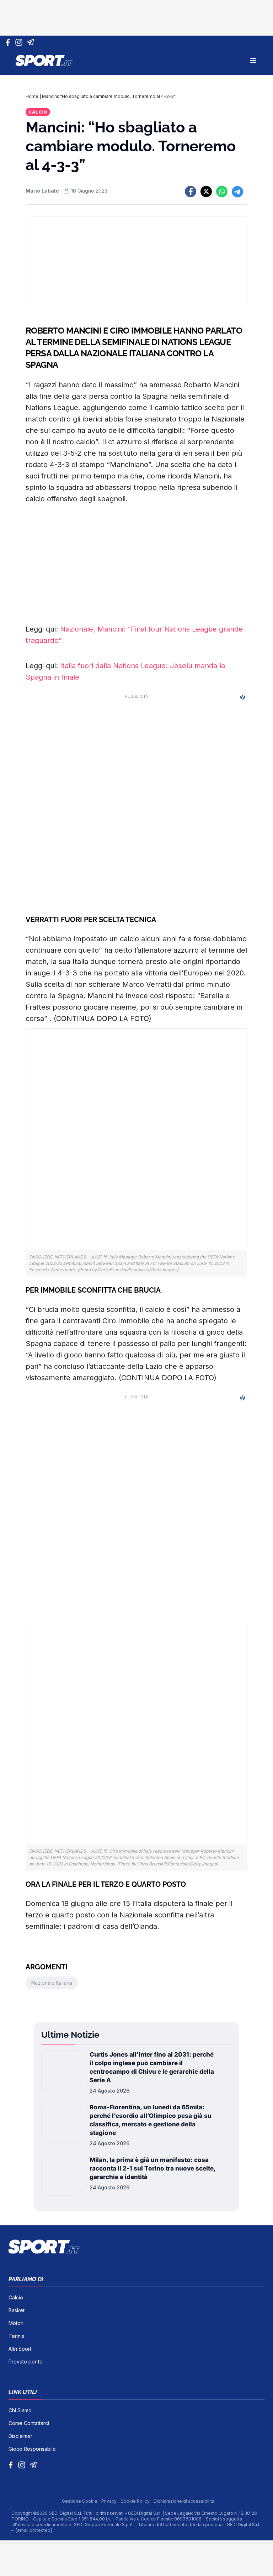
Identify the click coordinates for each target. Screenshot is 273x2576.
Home (32, 96)
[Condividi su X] (206, 192)
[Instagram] (20, 42)
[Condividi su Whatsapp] (222, 192)
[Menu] (253, 61)
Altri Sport (20, 2349)
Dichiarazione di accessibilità (184, 2501)
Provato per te (26, 2362)
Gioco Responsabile (32, 2449)
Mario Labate (42, 191)
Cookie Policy (136, 2501)
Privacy (109, 2501)
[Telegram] (32, 42)
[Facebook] (9, 42)
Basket (17, 2310)
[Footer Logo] (136, 2247)
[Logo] (44, 61)
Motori (16, 2323)
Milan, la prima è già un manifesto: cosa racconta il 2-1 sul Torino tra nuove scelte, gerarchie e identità (152, 2168)
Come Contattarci (29, 2423)
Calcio (38, 112)
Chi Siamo (20, 2410)
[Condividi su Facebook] (191, 192)
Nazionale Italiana (52, 1983)
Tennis (16, 2336)
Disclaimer (20, 2436)
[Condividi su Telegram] (237, 192)
